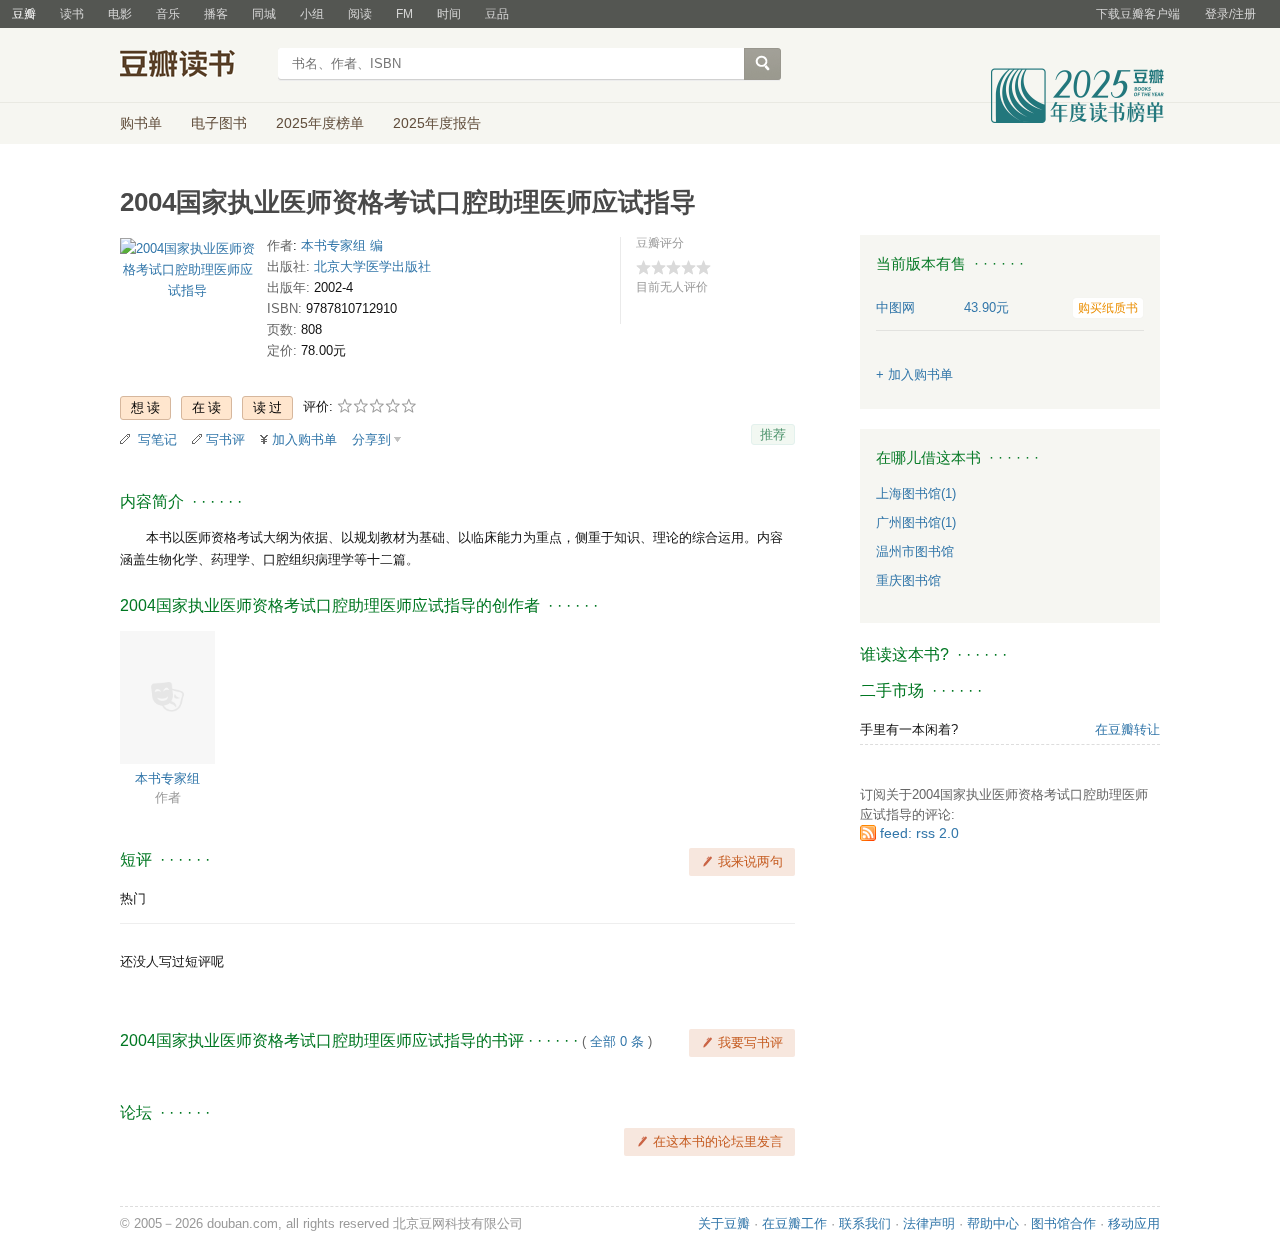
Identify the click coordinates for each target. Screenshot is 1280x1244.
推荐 (773, 434)
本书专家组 (167, 778)
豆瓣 (24, 14)
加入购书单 (304, 439)
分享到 (371, 439)
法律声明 (929, 1223)
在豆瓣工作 (794, 1223)
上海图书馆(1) (916, 493)
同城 (264, 14)
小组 (312, 14)
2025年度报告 (437, 123)
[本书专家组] (167, 696)
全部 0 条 (617, 1041)
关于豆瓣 (724, 1223)
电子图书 (219, 123)
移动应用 (1134, 1223)
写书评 (225, 439)
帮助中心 (993, 1223)
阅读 (360, 14)
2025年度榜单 (320, 123)
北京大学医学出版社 (372, 266)
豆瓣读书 (192, 66)
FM (404, 14)
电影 (120, 14)
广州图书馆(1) (916, 522)
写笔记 (157, 439)
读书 (72, 14)
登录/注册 (1230, 14)
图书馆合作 (1063, 1223)
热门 (133, 898)
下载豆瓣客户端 (1138, 14)
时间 (449, 14)
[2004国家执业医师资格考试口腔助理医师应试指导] (187, 273)
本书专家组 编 (342, 245)
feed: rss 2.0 (919, 833)
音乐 (168, 14)
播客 (216, 14)
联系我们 (865, 1223)
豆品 (497, 14)
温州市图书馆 (915, 551)
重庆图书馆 (908, 580)
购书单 (141, 123)
